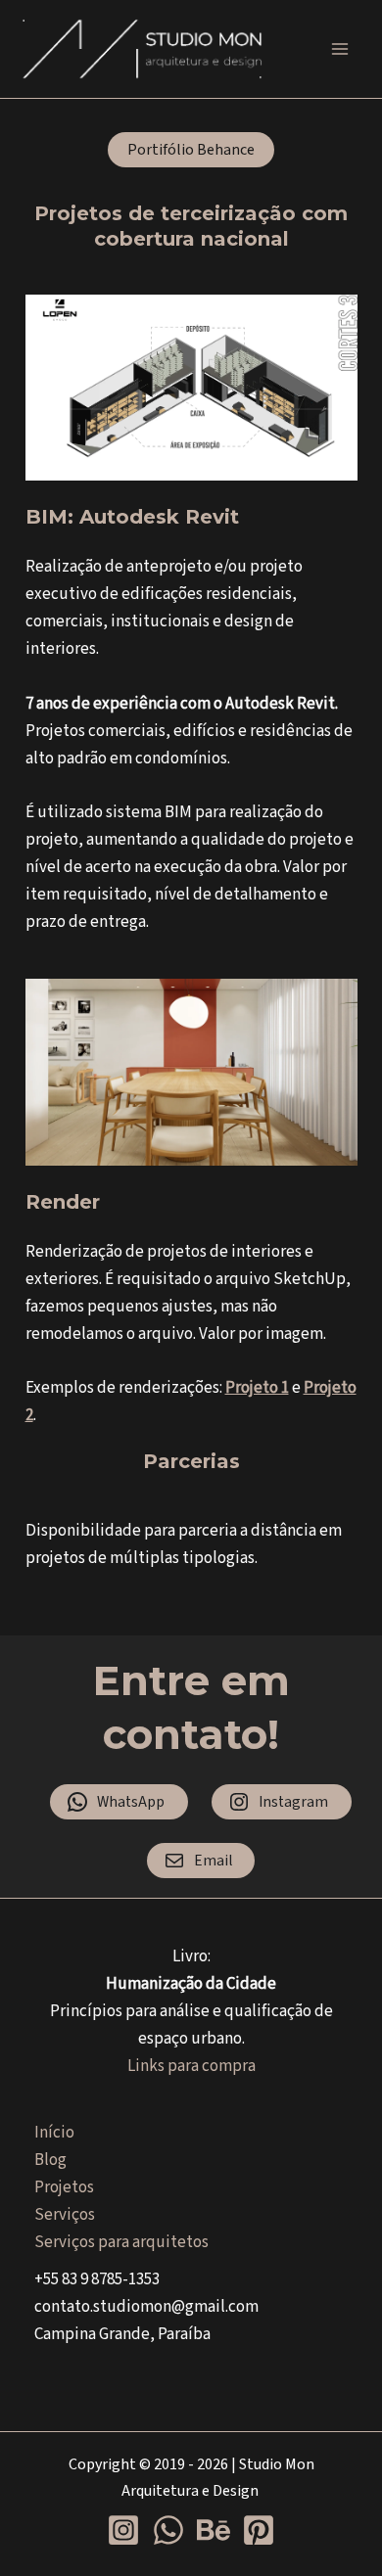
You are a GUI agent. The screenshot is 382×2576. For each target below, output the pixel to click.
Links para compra (191, 2066)
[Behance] (214, 2530)
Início (54, 2133)
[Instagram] (123, 2530)
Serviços (65, 2215)
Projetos (64, 2187)
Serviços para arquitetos (121, 2242)
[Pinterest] (259, 2530)
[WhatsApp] (168, 2530)
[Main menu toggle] (341, 49)
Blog (50, 2160)
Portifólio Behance (191, 150)
